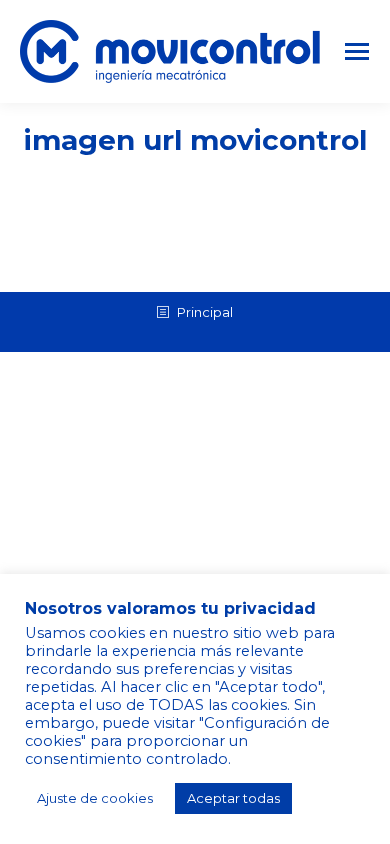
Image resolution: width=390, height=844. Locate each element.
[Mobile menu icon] (357, 51)
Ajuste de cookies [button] (95, 798)
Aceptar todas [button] (233, 798)
